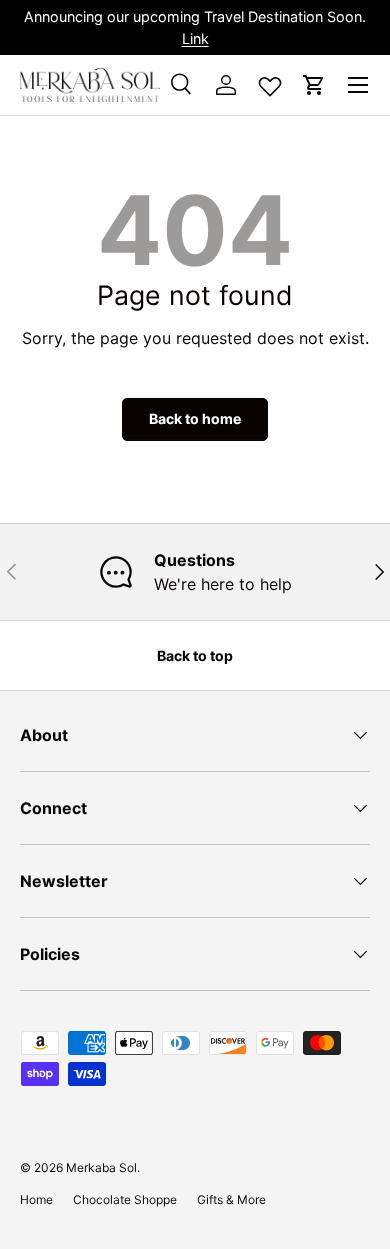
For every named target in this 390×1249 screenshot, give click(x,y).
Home (36, 1199)
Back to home (195, 418)
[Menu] (358, 85)
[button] (314, 85)
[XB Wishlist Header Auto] (270, 82)
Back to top (195, 655)
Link (195, 38)
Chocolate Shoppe (125, 1199)
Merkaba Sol (101, 1167)
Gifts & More (231, 1199)
